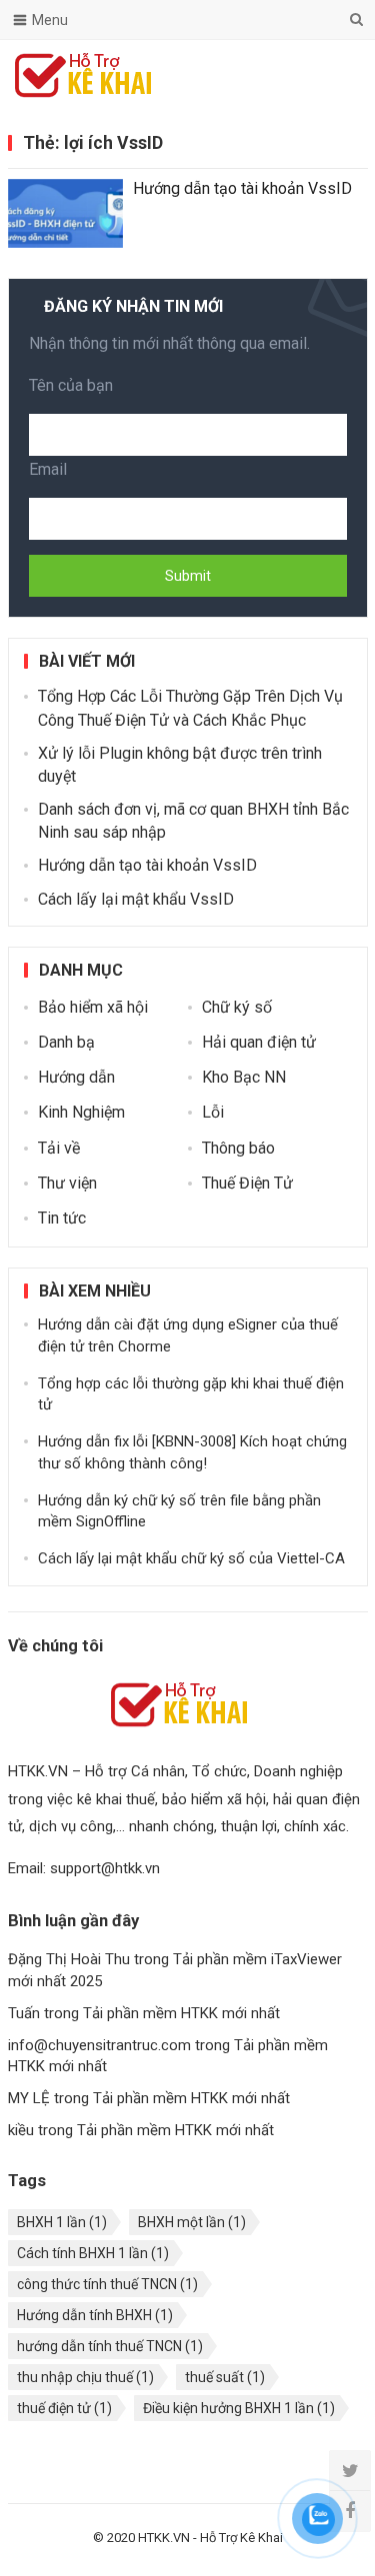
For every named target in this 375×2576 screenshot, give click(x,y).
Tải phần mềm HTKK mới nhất (181, 2013)
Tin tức (62, 1218)
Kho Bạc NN (244, 1077)
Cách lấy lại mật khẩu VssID (136, 899)
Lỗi (213, 1112)
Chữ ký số (237, 1007)
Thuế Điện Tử (247, 1183)
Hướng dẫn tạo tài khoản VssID (242, 188)
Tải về (59, 1148)
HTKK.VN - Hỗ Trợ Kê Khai (210, 2538)
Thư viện (67, 1183)
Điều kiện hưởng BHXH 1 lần (239, 2408)
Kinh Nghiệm (81, 1112)
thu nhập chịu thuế (85, 2377)
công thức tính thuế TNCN (107, 2284)
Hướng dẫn (76, 1077)
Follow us (272, 75)
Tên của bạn (71, 385)
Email (48, 469)
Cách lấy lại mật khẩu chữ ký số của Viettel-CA (191, 1558)
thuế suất (225, 2377)
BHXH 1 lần (62, 2222)
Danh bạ (66, 1042)
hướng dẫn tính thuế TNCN (110, 2346)
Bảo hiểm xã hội (93, 1007)
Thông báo (238, 1148)
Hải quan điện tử (259, 1042)
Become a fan (337, 75)
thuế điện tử (64, 2408)
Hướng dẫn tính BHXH (95, 2315)
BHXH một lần (192, 2222)
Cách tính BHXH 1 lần (93, 2253)
